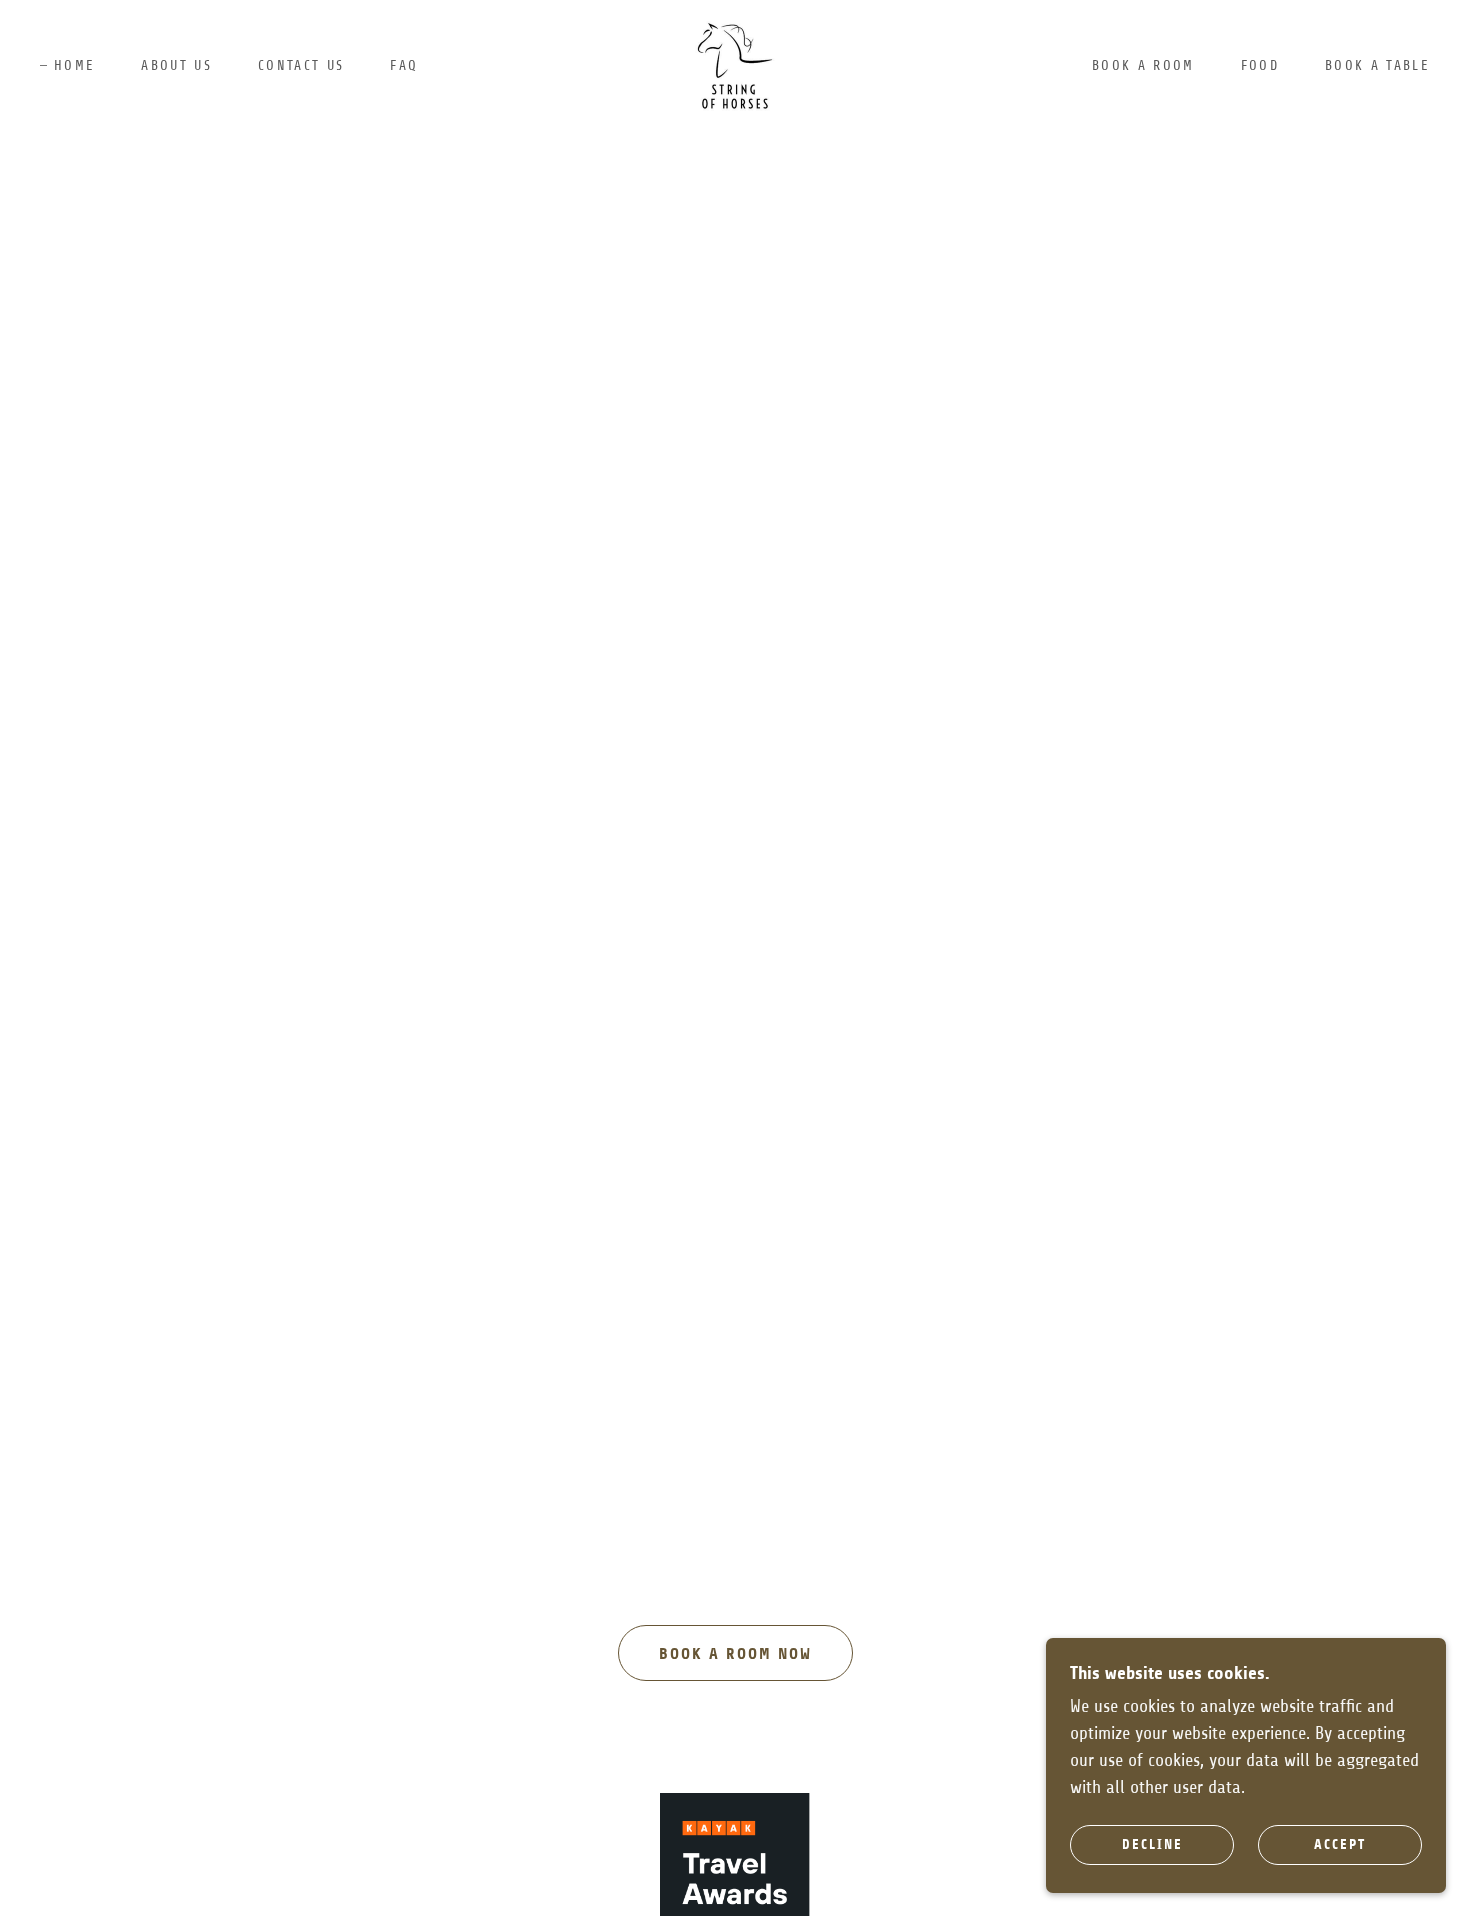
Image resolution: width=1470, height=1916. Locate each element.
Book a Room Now (735, 1653)
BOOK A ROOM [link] (1143, 65)
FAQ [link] (404, 65)
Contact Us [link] (301, 65)
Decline (1152, 1844)
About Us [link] (176, 65)
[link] (735, 65)
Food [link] (1260, 65)
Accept (1340, 1844)
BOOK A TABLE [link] (1377, 65)
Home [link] (74, 65)
